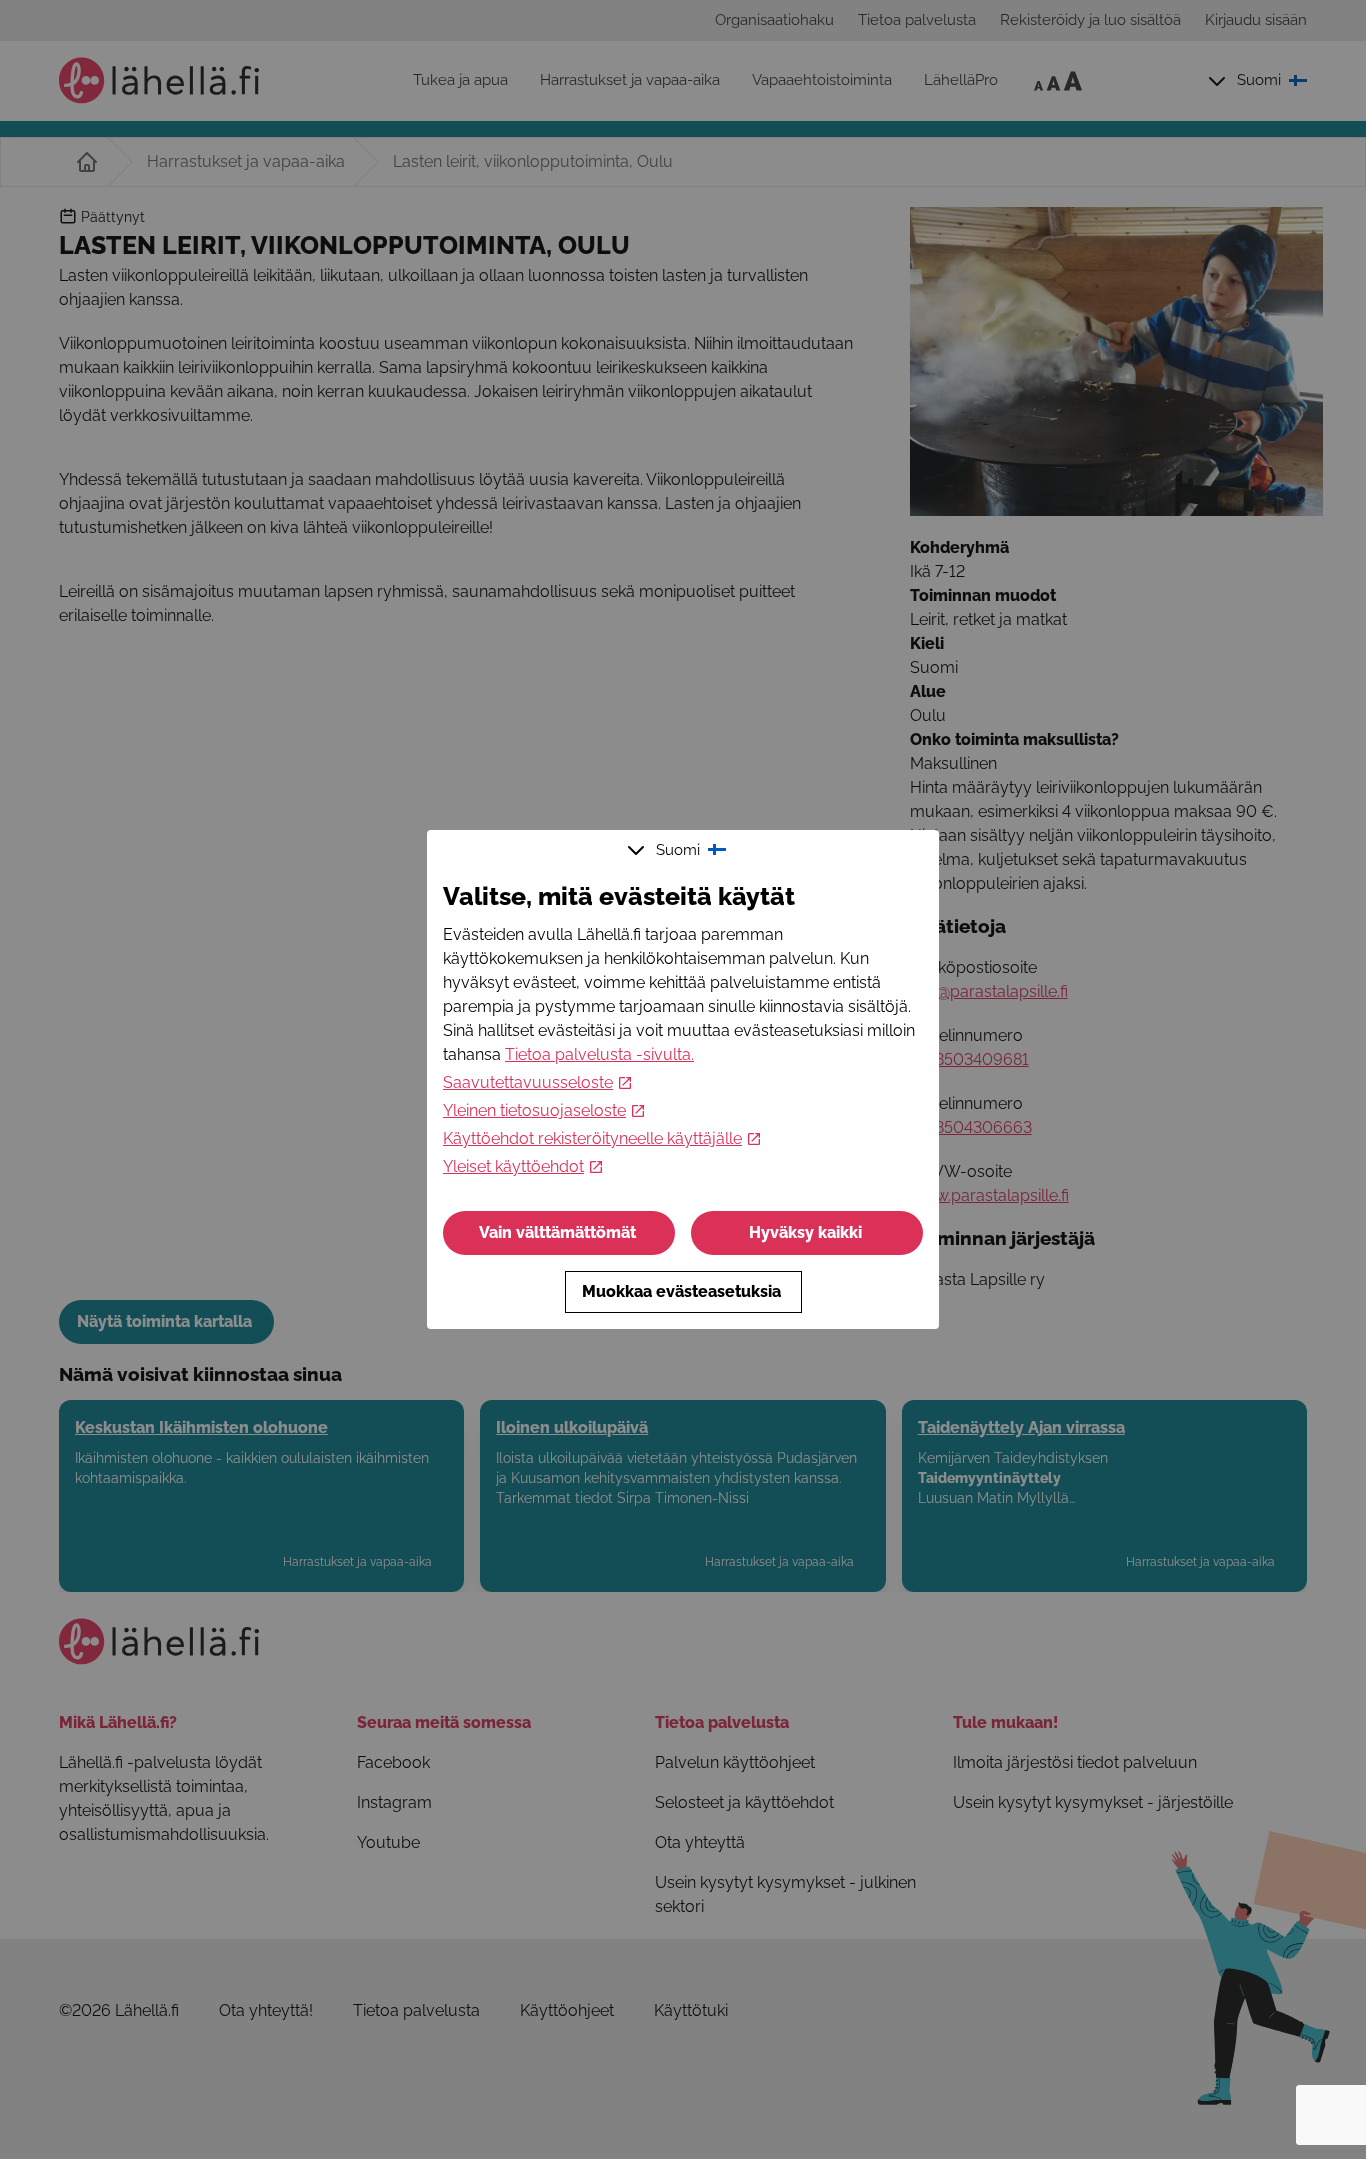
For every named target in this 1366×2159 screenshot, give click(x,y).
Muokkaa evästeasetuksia (681, 1291)
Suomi (678, 850)
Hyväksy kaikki (805, 1232)
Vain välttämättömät (557, 1232)
